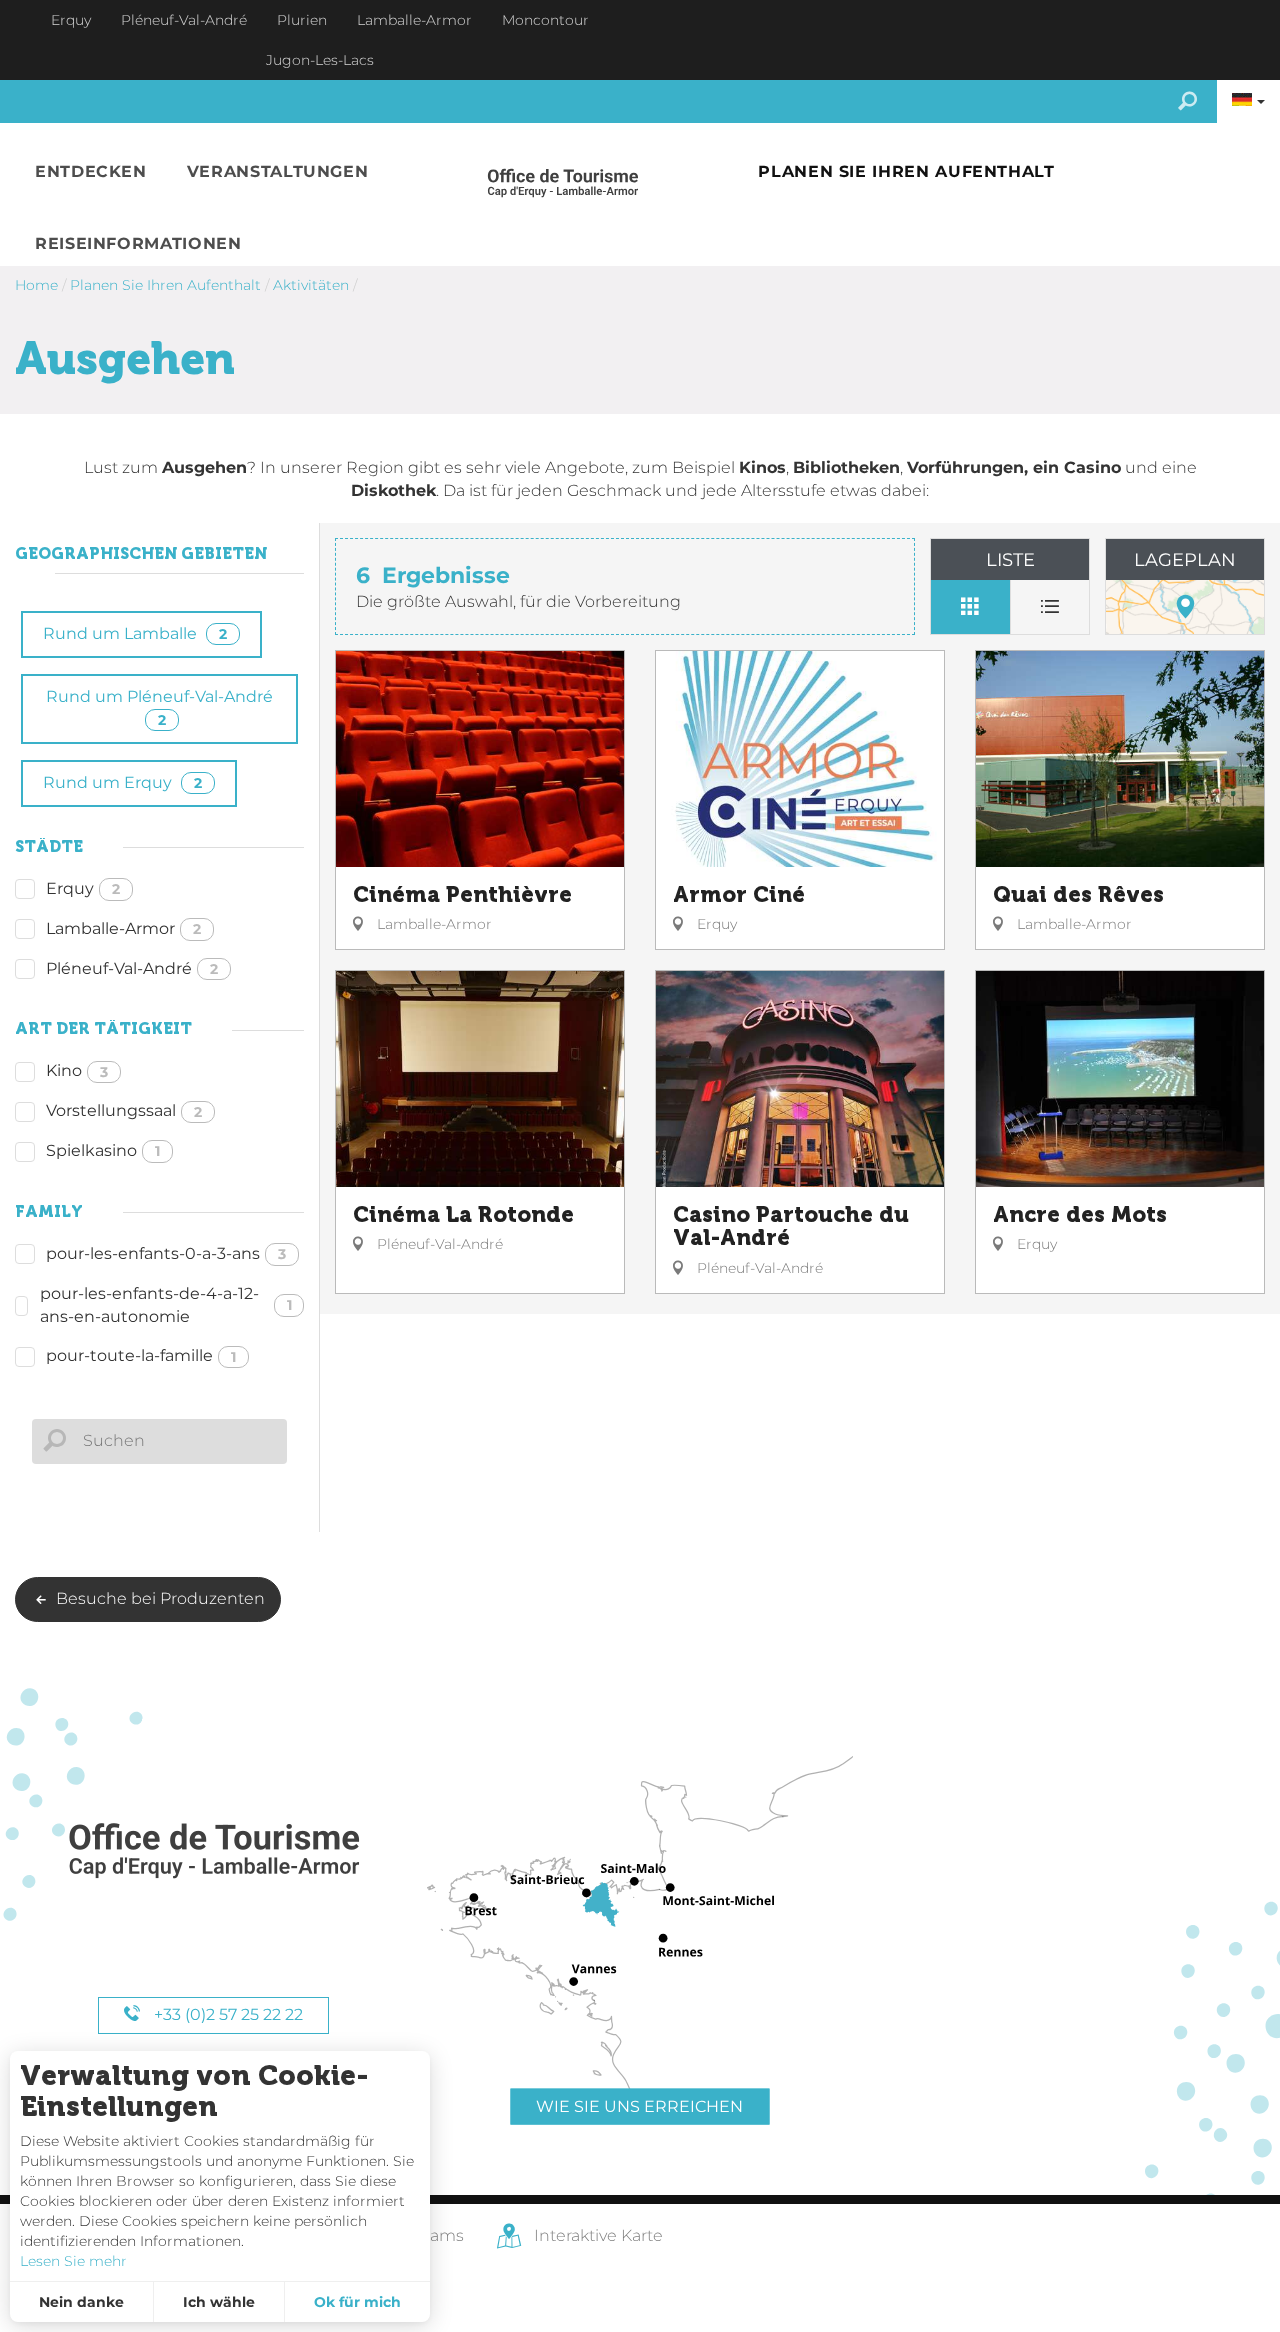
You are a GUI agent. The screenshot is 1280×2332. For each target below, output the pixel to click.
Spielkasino (103, 1150)
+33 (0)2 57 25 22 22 (226, 2014)
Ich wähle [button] (219, 2302)
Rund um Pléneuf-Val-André (159, 707)
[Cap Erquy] (213, 1851)
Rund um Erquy (122, 782)
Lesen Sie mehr (73, 2261)
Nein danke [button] (81, 2302)
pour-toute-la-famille (141, 1355)
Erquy (83, 888)
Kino (77, 1070)
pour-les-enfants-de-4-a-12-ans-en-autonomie (166, 1305)
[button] (91, 172)
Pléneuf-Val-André (132, 968)
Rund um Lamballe (135, 633)
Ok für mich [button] (357, 2302)
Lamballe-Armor (123, 928)
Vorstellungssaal (124, 1110)
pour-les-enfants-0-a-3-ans (166, 1253)
